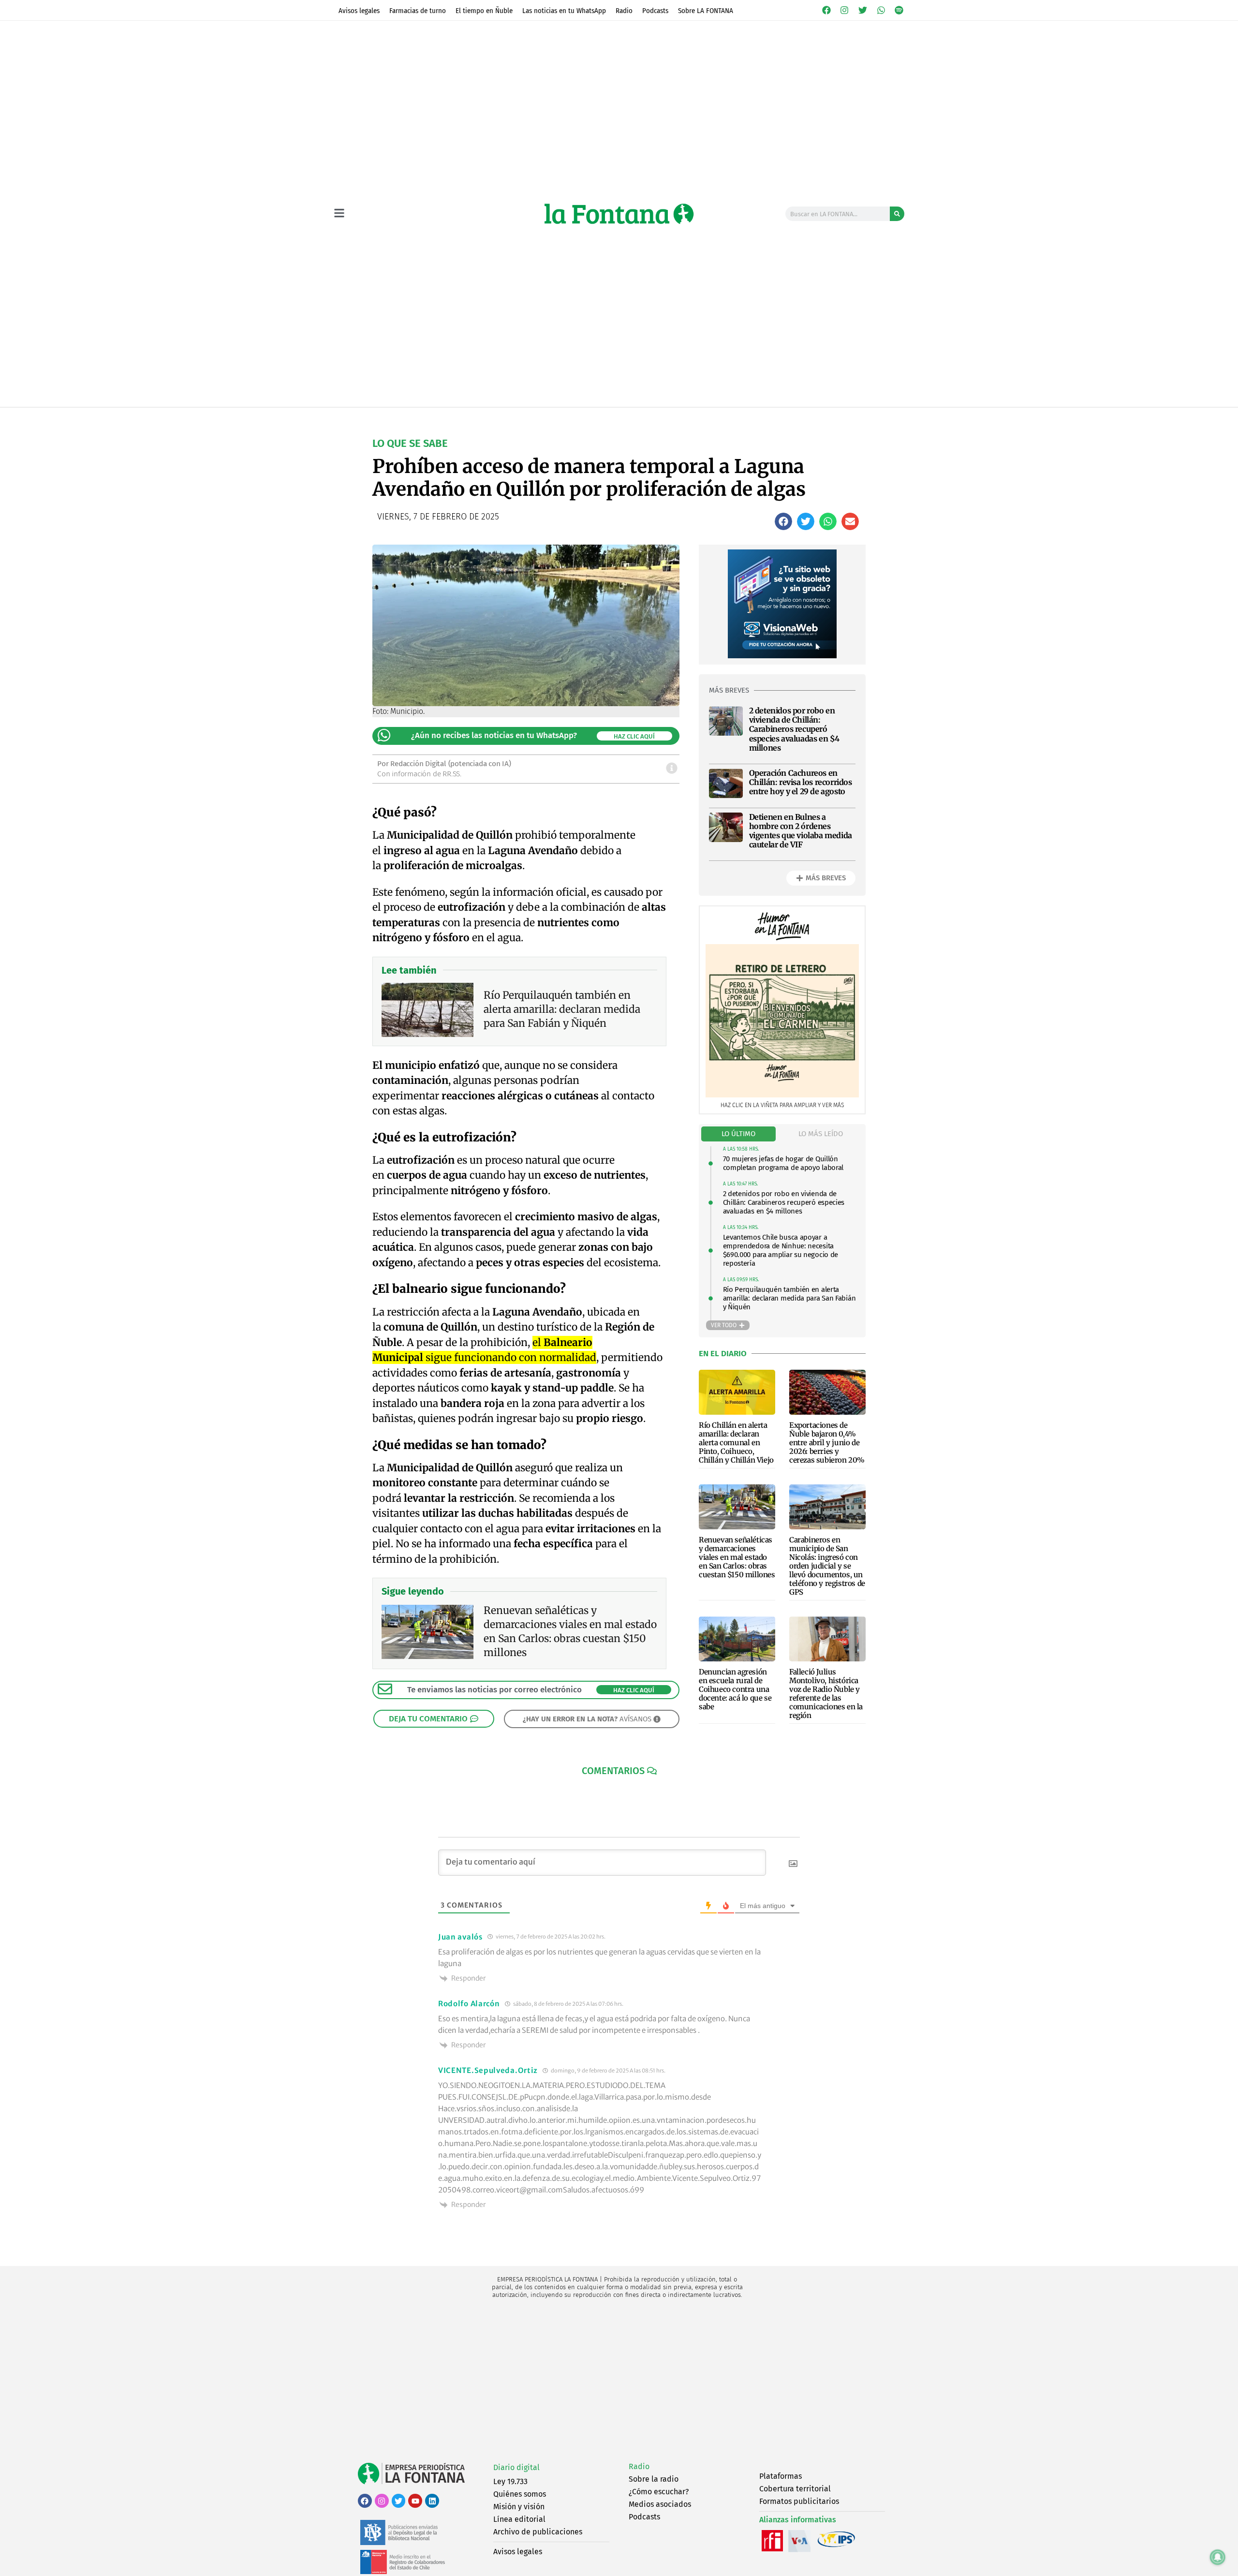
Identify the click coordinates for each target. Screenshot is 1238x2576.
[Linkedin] (432, 2501)
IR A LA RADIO (871, 417)
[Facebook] (826, 10)
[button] (783, 521)
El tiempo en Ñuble (484, 11)
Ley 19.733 (510, 2481)
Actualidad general (566, 417)
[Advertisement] (619, 2381)
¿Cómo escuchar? (659, 2492)
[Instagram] (845, 10)
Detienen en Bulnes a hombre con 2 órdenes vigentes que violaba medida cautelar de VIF (801, 831)
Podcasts (655, 11)
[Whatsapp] (881, 10)
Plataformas (781, 2476)
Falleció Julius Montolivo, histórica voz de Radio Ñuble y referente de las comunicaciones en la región (826, 1694)
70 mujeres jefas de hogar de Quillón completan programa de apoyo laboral (783, 1163)
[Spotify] (899, 10)
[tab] (738, 1134)
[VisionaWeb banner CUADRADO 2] (782, 656)
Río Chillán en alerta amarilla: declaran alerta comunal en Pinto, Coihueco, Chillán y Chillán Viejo (736, 1443)
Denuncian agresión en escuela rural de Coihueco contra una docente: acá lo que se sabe (735, 1689)
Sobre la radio (654, 2479)
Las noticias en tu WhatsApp (564, 11)
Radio (624, 11)
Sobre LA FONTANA (706, 11)
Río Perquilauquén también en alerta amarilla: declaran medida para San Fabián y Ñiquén (789, 1298)
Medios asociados (660, 2504)
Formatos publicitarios (799, 2501)
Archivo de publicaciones (538, 2532)
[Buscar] (897, 214)
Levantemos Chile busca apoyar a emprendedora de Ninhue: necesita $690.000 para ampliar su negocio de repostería (781, 1250)
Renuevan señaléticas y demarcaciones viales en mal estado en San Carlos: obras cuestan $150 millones (737, 1557)
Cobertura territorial (795, 2489)
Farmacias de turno (418, 11)
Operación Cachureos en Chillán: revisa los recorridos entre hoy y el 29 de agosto (801, 782)
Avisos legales (359, 11)
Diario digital (516, 2467)
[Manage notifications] (1218, 2557)
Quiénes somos (520, 2494)
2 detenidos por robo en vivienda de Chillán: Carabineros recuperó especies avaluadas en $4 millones (794, 729)
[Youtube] (415, 2501)
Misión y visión (519, 2507)
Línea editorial (519, 2519)
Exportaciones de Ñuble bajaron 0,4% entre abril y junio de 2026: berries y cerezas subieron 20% (827, 1443)
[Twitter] (863, 10)
